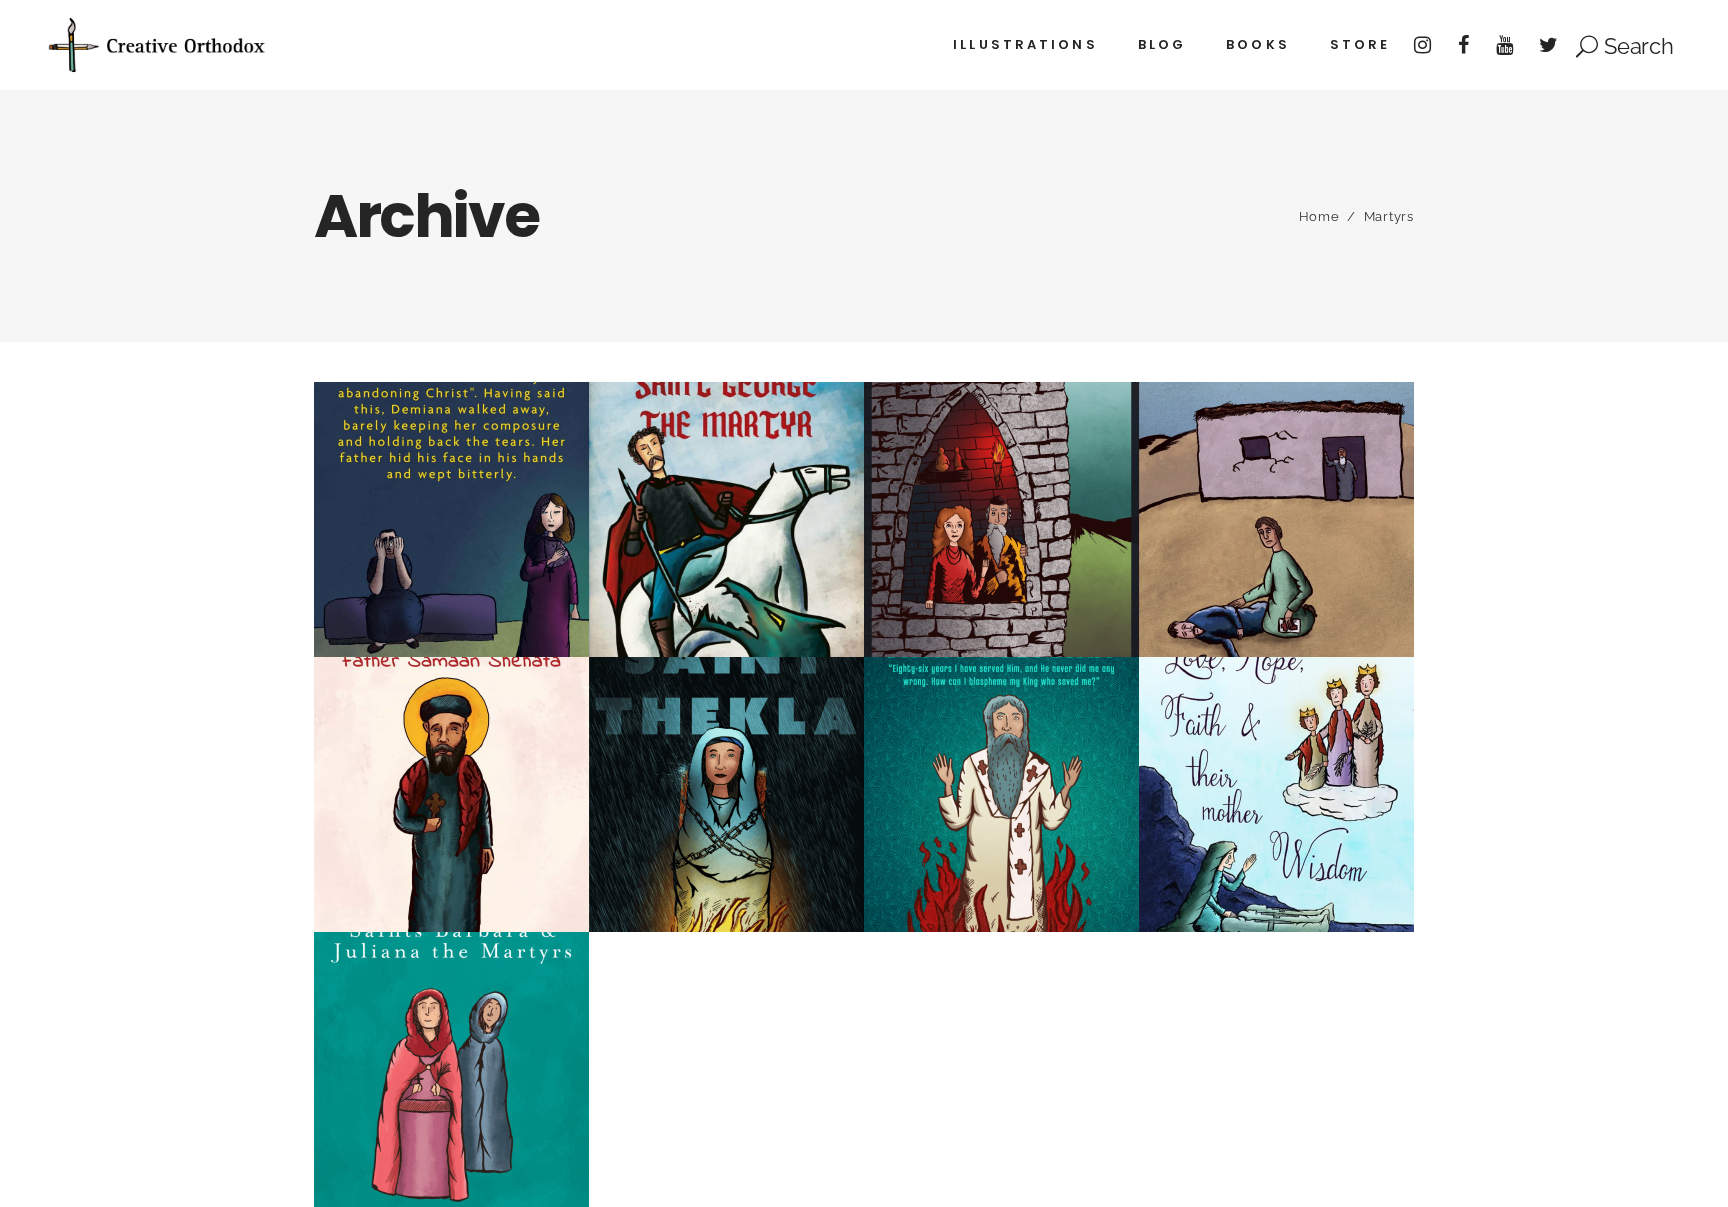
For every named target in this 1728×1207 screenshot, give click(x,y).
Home (1319, 216)
